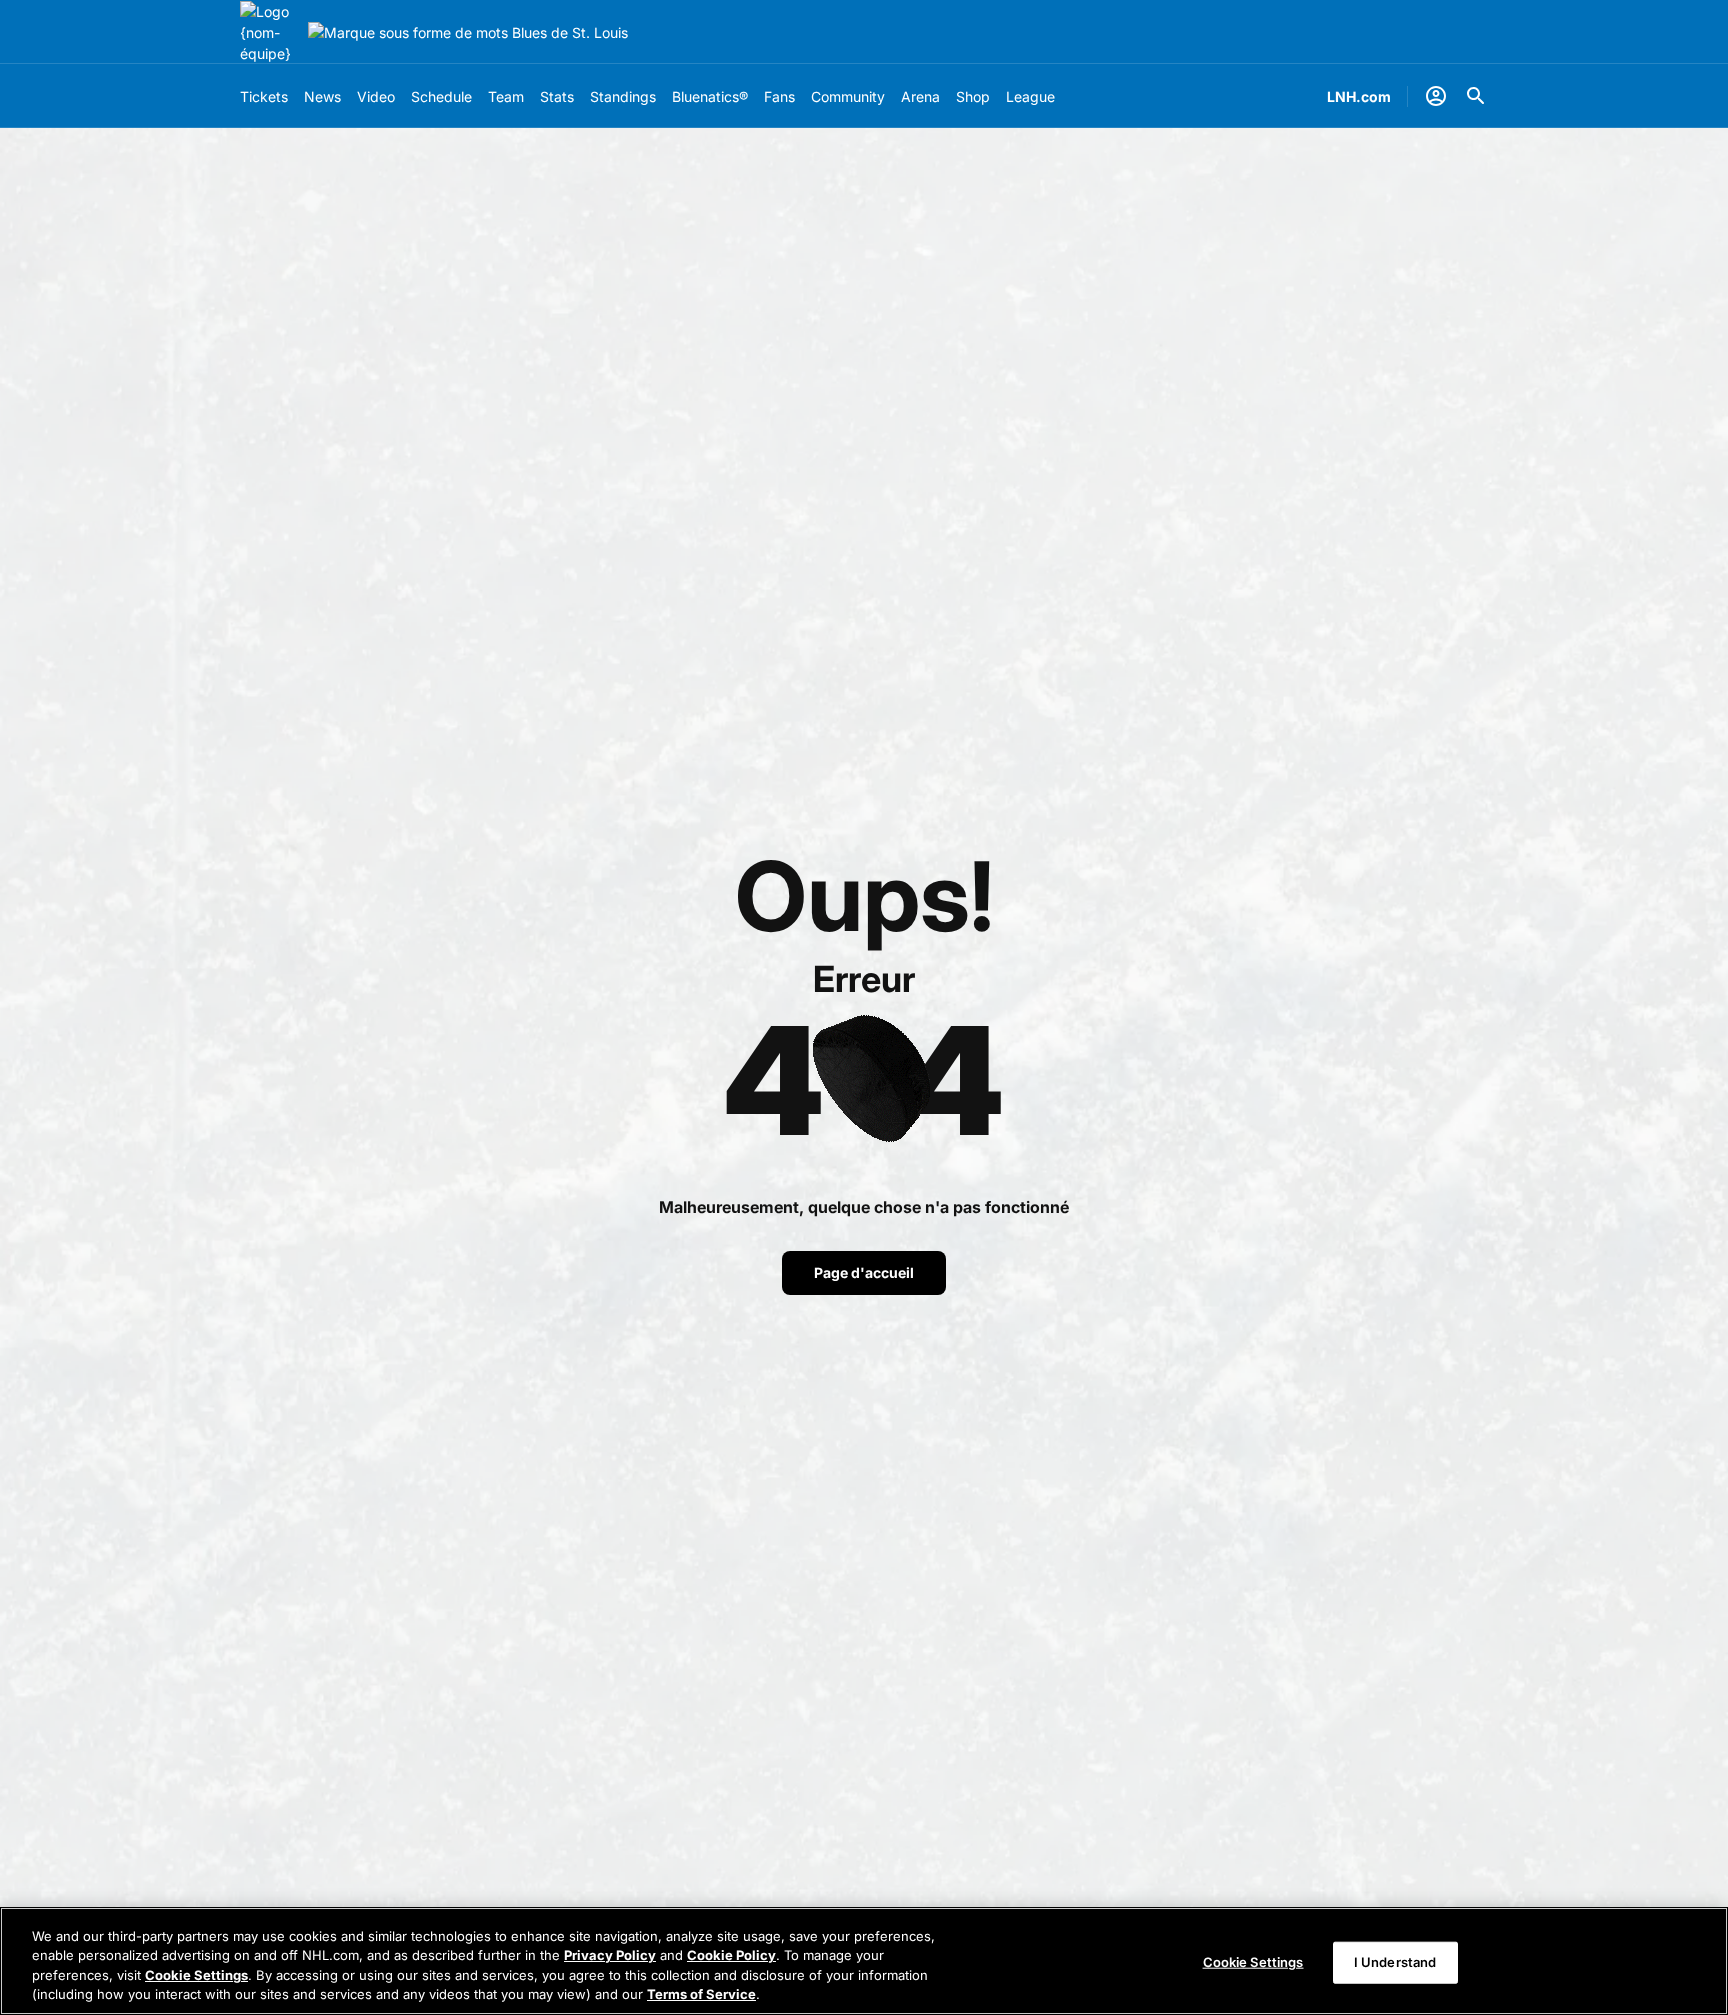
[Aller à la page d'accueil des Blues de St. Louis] (270, 32)
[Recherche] (1476, 96)
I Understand (1395, 1962)
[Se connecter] (1436, 96)
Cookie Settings (196, 1975)
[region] (864, 1961)
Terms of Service (701, 1994)
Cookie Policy (731, 1955)
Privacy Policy (610, 1955)
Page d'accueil (864, 1272)
